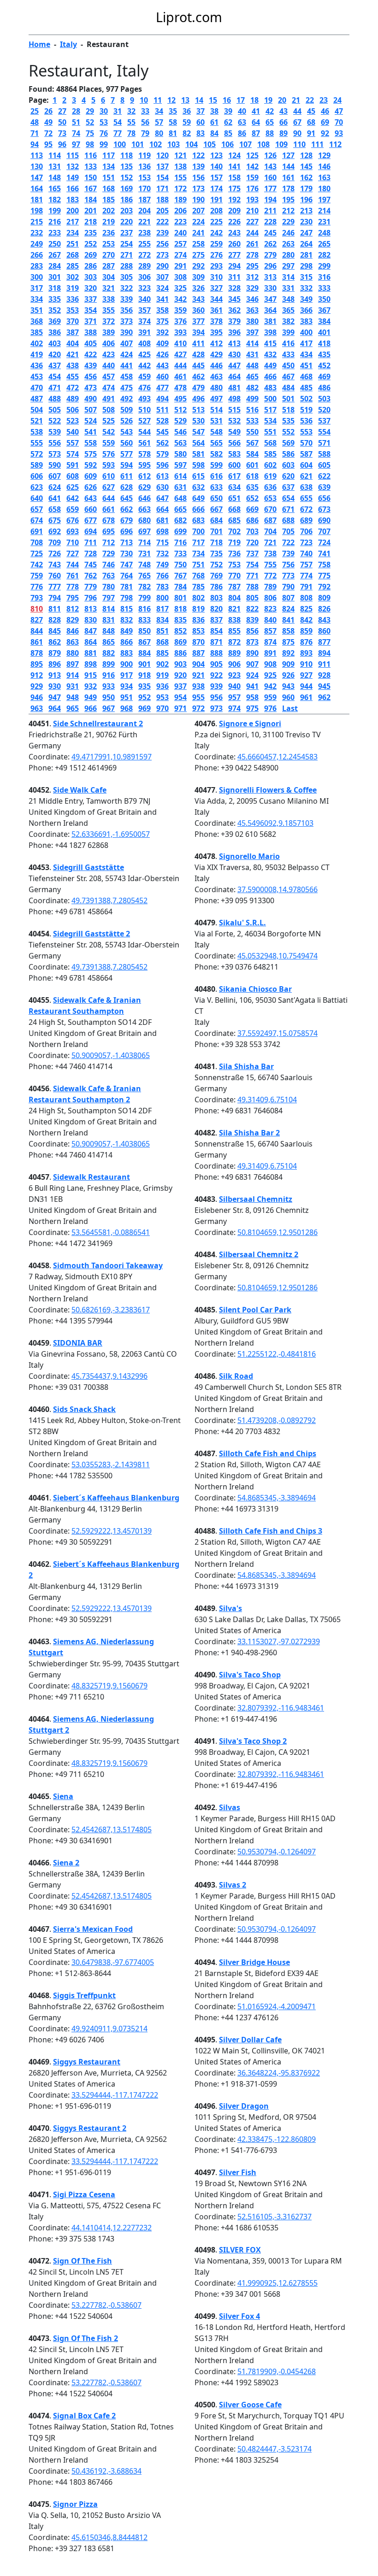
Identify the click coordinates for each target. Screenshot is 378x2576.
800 (162, 598)
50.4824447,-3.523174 (275, 2449)
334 (37, 299)
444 (180, 365)
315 (306, 277)
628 (127, 487)
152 (127, 177)
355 (109, 310)
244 (252, 233)
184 (91, 200)
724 (324, 542)
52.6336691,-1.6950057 (111, 834)
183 (73, 200)
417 (306, 343)
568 (270, 443)
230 (306, 222)
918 (145, 675)
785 (198, 587)
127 (288, 155)
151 (109, 177)
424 (127, 354)
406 (109, 343)
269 (91, 255)
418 (324, 343)
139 (198, 166)
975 (252, 708)
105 (210, 144)
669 (252, 509)
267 (55, 255)
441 (127, 365)
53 (104, 122)
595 (145, 465)
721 (270, 542)
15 (213, 100)
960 (288, 697)
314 (288, 277)
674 (37, 520)
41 (256, 111)
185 (109, 200)
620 (288, 476)
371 (91, 321)
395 (216, 332)
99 (104, 144)
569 (288, 443)
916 (109, 675)
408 (145, 343)
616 (216, 476)
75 (90, 133)
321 (109, 288)
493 (145, 399)
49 (48, 122)
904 (198, 664)
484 (288, 388)
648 (180, 498)
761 (73, 576)
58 (173, 122)
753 (234, 565)
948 (73, 697)
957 (234, 697)
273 (162, 255)
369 (55, 321)
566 (234, 443)
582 (216, 454)
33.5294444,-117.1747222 (115, 2095)
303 (91, 277)
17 (241, 100)
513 (198, 410)
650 (216, 498)
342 (180, 299)
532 (234, 421)
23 (324, 100)
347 (270, 299)
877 (324, 642)
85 (228, 133)
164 (37, 188)
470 (37, 388)
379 (234, 321)
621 (306, 476)
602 (270, 465)
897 (73, 664)
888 (216, 653)
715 (162, 542)
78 (131, 133)
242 (216, 233)
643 (91, 498)
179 (306, 188)
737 (252, 553)
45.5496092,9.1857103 (275, 823)
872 (234, 642)
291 (180, 266)
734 (198, 553)
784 (180, 587)
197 (324, 200)
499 (252, 399)
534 (270, 421)
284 (55, 266)
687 (270, 520)
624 (55, 487)
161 (288, 177)
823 (270, 609)
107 (245, 144)
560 (127, 443)
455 (73, 376)
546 (180, 432)
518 (288, 410)
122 (198, 155)
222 (162, 222)
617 (234, 476)
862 (55, 642)
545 (162, 432)
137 (162, 166)
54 (118, 122)
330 (270, 288)
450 (288, 365)
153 (145, 177)
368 (37, 321)
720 (252, 542)
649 (198, 498)
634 (234, 487)
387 (73, 332)
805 (252, 598)
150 (91, 177)
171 (162, 188)
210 (252, 211)
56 (145, 122)
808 (306, 598)
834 (162, 620)
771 (252, 576)
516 (252, 410)
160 (270, 177)
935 (145, 686)
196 (306, 200)
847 (91, 631)
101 (138, 144)
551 (270, 432)
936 (162, 686)
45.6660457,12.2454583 (278, 757)
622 (324, 476)
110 (299, 144)
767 (180, 576)
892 (288, 653)
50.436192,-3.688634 (106, 2471)
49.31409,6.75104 (267, 1100)
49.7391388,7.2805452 (109, 900)
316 (324, 277)
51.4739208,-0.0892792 (277, 1420)
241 (198, 233)
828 (55, 620)
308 (180, 277)
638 (306, 487)
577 (127, 454)
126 (270, 155)
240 (180, 233)
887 (198, 653)
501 (288, 399)
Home (39, 44)
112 (335, 144)
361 (216, 310)
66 (283, 122)
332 (306, 288)
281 (306, 255)
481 (234, 388)
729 (109, 553)
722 (288, 542)
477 (162, 388)
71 (35, 133)
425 (145, 354)
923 (234, 675)
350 (324, 299)
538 (37, 432)
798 (127, 598)
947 (55, 697)
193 (252, 200)
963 (37, 708)
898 (91, 664)
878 (37, 653)
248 (324, 233)
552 (288, 432)
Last (290, 708)
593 (109, 465)
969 (145, 708)
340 (145, 299)
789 (270, 587)
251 (73, 244)
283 (37, 266)
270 (109, 255)
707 (324, 531)
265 (324, 244)
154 (162, 177)
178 (288, 188)
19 (268, 100)
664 (162, 509)
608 (73, 476)
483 (270, 388)
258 (198, 244)
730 (127, 553)
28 (76, 111)
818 (180, 609)
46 (325, 111)
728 (91, 553)
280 (288, 255)
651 (234, 498)
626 (91, 487)
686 (252, 520)
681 (162, 520)
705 (288, 531)
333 (324, 288)
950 (109, 697)
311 (234, 277)
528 (162, 421)
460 (162, 376)
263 (288, 244)
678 (109, 520)
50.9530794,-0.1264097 (277, 1852)
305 (127, 277)
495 (180, 399)
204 (145, 211)
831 (109, 620)
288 (127, 266)
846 (73, 631)
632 (198, 487)
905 (216, 664)
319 (73, 288)
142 (252, 166)
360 (198, 310)
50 (62, 122)
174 (216, 188)
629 (145, 487)
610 (109, 476)
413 (234, 343)
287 (109, 266)
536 (306, 421)
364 (270, 310)
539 (55, 432)
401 (324, 332)
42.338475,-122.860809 (277, 2139)
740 (306, 553)
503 (324, 399)
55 (131, 122)
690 (324, 520)
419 (37, 354)
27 (62, 111)
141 (234, 166)
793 (37, 598)
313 (270, 277)
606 (37, 476)
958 (252, 697)
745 (91, 565)
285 (73, 266)
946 (37, 697)
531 (216, 421)
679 (127, 520)
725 (37, 553)
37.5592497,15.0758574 (278, 1033)
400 (306, 332)
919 (162, 675)
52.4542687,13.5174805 (112, 1829)
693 (73, 531)
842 (306, 620)
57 (159, 122)
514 (216, 410)
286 (91, 266)
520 (324, 410)
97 (76, 144)
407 (127, 343)
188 (162, 200)
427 (180, 354)
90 (297, 133)
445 (198, 365)
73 (62, 133)
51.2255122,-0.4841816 (277, 1354)
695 (109, 531)
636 (270, 487)
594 (127, 465)
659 (73, 509)
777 (55, 587)
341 (162, 299)
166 (73, 188)
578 (145, 454)
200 (73, 211)
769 (216, 576)
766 (162, 576)
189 (180, 200)
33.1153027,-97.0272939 (279, 1641)
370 (73, 321)
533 (252, 421)
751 (198, 565)
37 (201, 111)
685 (234, 520)
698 (162, 531)
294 (234, 266)
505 (55, 410)
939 (216, 686)
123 (216, 155)
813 (91, 609)
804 (234, 598)
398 (270, 332)
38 (214, 111)
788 (252, 587)
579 (162, 454)
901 (145, 664)
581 (198, 454)
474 (109, 388)
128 (306, 155)
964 (55, 708)
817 (162, 609)
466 (270, 376)
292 (198, 266)
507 (91, 410)
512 (180, 410)
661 (109, 509)
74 (76, 133)
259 (216, 244)
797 (109, 598)
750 (180, 565)
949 (91, 697)
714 (145, 542)
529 (180, 421)
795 (73, 598)
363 (252, 310)
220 (127, 222)
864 (91, 642)
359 (180, 310)
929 (37, 686)
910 (306, 664)
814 (109, 609)
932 (91, 686)
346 (252, 299)
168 (109, 188)
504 (37, 410)
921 (198, 675)
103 (174, 144)
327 (216, 288)
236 (109, 233)
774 (306, 576)
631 (180, 487)
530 (198, 421)
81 (173, 133)
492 (127, 399)
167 (91, 188)
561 (145, 443)
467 (288, 376)
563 (180, 443)
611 (127, 476)
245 (270, 233)
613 (162, 476)
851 (162, 631)
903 (180, 664)
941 (252, 686)
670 (270, 509)
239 (162, 233)
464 (234, 376)
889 (234, 653)
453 (37, 376)
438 (73, 365)
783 (162, 587)
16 (227, 100)
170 (145, 188)
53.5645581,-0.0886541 (111, 1232)
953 (162, 697)
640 (37, 498)
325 (180, 288)
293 (216, 266)
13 (185, 100)
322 (127, 288)
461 (180, 376)
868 (162, 642)
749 (162, 565)
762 (91, 576)
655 (306, 498)
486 (324, 388)
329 (252, 288)
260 (234, 244)
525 (109, 421)
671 (288, 509)
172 (180, 188)
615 (198, 476)
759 (37, 576)
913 (55, 675)
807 (288, 598)
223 (180, 222)
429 (216, 354)
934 (127, 686)
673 (324, 509)
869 (180, 642)
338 (109, 299)
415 (270, 343)
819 (198, 609)
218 (91, 222)
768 (198, 576)
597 (180, 465)
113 (37, 155)
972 (198, 708)
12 (171, 100)
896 (55, 664)
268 (73, 255)
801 (180, 598)
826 (324, 609)
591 (73, 465)
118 (127, 155)
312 (252, 277)
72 (48, 133)
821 (234, 609)
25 (35, 111)
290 (162, 266)
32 (131, 111)
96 (62, 144)
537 (324, 421)
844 (37, 631)
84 (214, 133)
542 (109, 432)
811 (55, 609)
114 (55, 155)
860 (324, 631)
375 (162, 321)
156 (198, 177)
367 (324, 310)
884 (145, 653)
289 (145, 266)
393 (180, 332)
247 (306, 233)
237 (127, 233)
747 (127, 565)
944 (306, 686)
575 (91, 454)
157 (216, 177)
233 (55, 233)
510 (145, 410)
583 (234, 454)
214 (324, 211)
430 (234, 354)
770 (234, 576)
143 (270, 166)
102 (156, 144)
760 (55, 576)
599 (216, 465)
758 (324, 565)
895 (37, 664)
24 (337, 100)
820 (216, 609)
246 (288, 233)
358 (162, 310)
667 (216, 509)
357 (145, 310)
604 (306, 465)
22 (310, 100)
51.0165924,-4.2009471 (277, 2006)
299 (324, 266)
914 (73, 675)
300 (37, 277)
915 (91, 675)
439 (91, 365)
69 (325, 122)
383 (306, 321)
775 (324, 576)
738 (270, 553)
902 (162, 664)
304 (109, 277)
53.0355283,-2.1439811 (111, 1464)
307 (162, 277)
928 (324, 675)
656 (324, 498)
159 (252, 177)
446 (216, 365)
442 (145, 365)
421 (73, 354)
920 (180, 675)
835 (180, 620)
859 (306, 631)
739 (288, 553)
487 (37, 399)
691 (37, 531)
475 (127, 388)
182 (55, 200)
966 (91, 708)
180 (324, 188)
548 (216, 432)
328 (234, 288)
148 (55, 177)
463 (216, 376)
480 (216, 388)
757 (306, 565)
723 (306, 542)
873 (252, 642)
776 (37, 587)
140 (216, 166)
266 (37, 255)
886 (180, 653)
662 (127, 509)
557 (73, 443)
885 (162, 653)
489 (73, 399)
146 (324, 166)
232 (37, 233)
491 (109, 399)
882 (109, 653)
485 (306, 388)
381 (270, 321)
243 (234, 233)
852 (180, 631)
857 (270, 631)
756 (288, 565)
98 (90, 144)
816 (145, 609)
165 (55, 188)
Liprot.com (189, 17)
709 (55, 542)
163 (324, 177)
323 (145, 288)
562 (162, 443)
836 (198, 620)
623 (37, 487)
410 (180, 343)
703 (252, 531)
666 (198, 509)
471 (55, 388)
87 (256, 133)
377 (198, 321)
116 (91, 155)
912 (37, 675)
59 (187, 122)
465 (252, 376)
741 (324, 553)
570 (306, 443)
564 (198, 443)
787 (234, 587)
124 (234, 155)
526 (127, 421)
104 (192, 144)
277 (234, 255)
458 (127, 376)
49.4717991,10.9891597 (112, 757)
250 (55, 244)
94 (35, 144)
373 (127, 321)
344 (216, 299)
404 (73, 343)
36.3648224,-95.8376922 (279, 2073)
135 (127, 166)
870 (198, 642)
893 (306, 653)
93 (339, 133)
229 (288, 222)
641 (55, 498)
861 (37, 642)
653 (270, 498)
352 (55, 310)
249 (37, 244)
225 (216, 222)
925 (270, 675)
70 (339, 122)
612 (145, 476)
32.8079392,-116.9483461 (281, 1708)
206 (180, 211)
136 (145, 166)
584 (252, 454)
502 (306, 399)
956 (216, 697)
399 (288, 332)
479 (198, 388)
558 (91, 443)
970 (162, 708)
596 (162, 465)
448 (252, 365)
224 (198, 222)
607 (55, 476)
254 (127, 244)
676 (73, 520)
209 (234, 211)
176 (252, 188)
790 (288, 587)
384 (324, 321)
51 (76, 122)
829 (73, 620)
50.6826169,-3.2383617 (111, 1310)
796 (91, 598)
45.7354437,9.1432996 (109, 1376)
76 (104, 133)
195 (288, 200)
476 (145, 388)
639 (324, 487)
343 (198, 299)
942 (270, 686)
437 (55, 365)
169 (127, 188)
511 (162, 410)
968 (127, 708)
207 (198, 211)
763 (109, 576)
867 (145, 642)
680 (145, 520)
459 (145, 376)
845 (55, 631)
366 (306, 310)
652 (252, 498)
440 (109, 365)
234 (73, 233)
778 (73, 587)
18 (254, 100)
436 (37, 365)
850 (145, 631)
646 (145, 498)
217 (73, 222)
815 (127, 609)
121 (180, 155)
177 (270, 188)
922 (216, 675)
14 (199, 100)
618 (252, 476)
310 (216, 277)
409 (162, 343)
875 (288, 642)
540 (73, 432)
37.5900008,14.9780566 (278, 889)
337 (91, 299)
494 (162, 399)
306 (145, 277)
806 (270, 598)
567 (252, 443)
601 (252, 465)
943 (288, 686)
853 (198, 631)
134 (109, 166)
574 (73, 454)
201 (91, 211)
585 (270, 454)
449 (270, 365)
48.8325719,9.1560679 (109, 1686)
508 (109, 410)
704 (270, 531)
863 (73, 642)
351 (37, 310)
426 (162, 354)
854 (216, 631)
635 (252, 487)
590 (55, 465)
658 (55, 509)
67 (297, 122)
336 (73, 299)
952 (145, 697)
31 (118, 111)
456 (91, 376)
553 (306, 432)
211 (270, 211)
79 (145, 133)
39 (228, 111)
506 (73, 410)
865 (109, 642)
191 (216, 200)
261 (252, 244)
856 (252, 631)
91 (311, 133)
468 (306, 376)
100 (120, 144)
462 (198, 376)
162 (306, 177)
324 (162, 288)
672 (306, 509)
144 (288, 166)
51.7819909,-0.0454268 (277, 2371)
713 (127, 542)
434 (306, 354)
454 (55, 376)
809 (324, 598)
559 (109, 443)
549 (234, 432)
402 (37, 343)
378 (216, 321)
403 (55, 343)
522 (55, 421)
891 (270, 653)
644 (109, 498)
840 (270, 620)
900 (127, 664)
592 (91, 465)
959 (270, 697)
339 (127, 299)
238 (145, 233)
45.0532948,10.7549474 (278, 956)
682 (180, 520)
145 (306, 166)
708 (37, 542)
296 (270, 266)
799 (145, 598)
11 (158, 100)
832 (127, 620)
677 (91, 520)
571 (324, 443)
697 (145, 531)
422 (91, 354)
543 (127, 432)
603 (288, 465)
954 (180, 697)
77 (118, 133)
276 (216, 255)
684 (216, 520)
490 (91, 399)
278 (252, 255)
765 (145, 576)
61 (214, 122)
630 (162, 487)
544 (145, 432)
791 (306, 587)
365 (288, 310)
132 (73, 166)
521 (37, 421)
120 (162, 155)
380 (252, 321)
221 (145, 222)
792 (324, 587)
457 (109, 376)
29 (90, 111)
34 (159, 111)
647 (162, 498)
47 (339, 111)
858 (288, 631)
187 (145, 200)
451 (306, 365)
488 (55, 399)
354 (91, 310)
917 (127, 675)
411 (198, 343)
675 (55, 520)
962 (324, 697)
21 (296, 100)
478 (180, 388)
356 (127, 310)
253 (109, 244)
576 (109, 454)
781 (127, 587)
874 (270, 642)
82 (187, 133)
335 (55, 299)
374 (145, 321)
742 (37, 565)
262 (270, 244)
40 (242, 111)
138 (180, 166)
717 (198, 542)
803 (216, 598)
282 (324, 255)
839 (252, 620)
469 (324, 376)
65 (270, 122)
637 (288, 487)
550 (252, 432)
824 (288, 609)
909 (288, 664)
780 (109, 587)
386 (55, 332)
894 (324, 653)
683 (198, 520)
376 (180, 321)
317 (37, 288)
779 (91, 587)
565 (216, 443)
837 (216, 620)
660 (91, 509)
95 (48, 144)
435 (324, 354)
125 (252, 155)
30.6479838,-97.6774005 (113, 1962)
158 (234, 177)
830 (91, 620)
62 (228, 122)
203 (127, 211)
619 (270, 476)
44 (297, 111)
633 (216, 487)
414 (252, 343)
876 (306, 642)
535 (288, 421)
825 (306, 609)
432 (270, 354)
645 (127, 498)
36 (187, 111)
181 (37, 200)
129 (324, 155)
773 (288, 576)
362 (234, 310)
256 (162, 244)
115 (73, 155)
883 (127, 653)
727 (73, 553)
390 (127, 332)
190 (198, 200)
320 (91, 288)
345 (234, 299)
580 (180, 454)
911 (324, 664)
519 (306, 410)
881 (91, 653)
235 (91, 233)
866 (127, 642)
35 (173, 111)
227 (252, 222)
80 (159, 133)
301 (55, 277)
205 (162, 211)
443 (162, 365)
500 (270, 399)
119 (145, 155)
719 (234, 542)
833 (145, 620)
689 (306, 520)
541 (91, 432)
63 (242, 122)
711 (91, 542)
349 (306, 299)
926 (288, 675)
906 (234, 664)
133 (91, 166)
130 (37, 166)
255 (145, 244)
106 (227, 144)
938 (198, 686)
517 (270, 410)
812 (73, 609)
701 (216, 531)
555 (37, 443)
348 (288, 299)
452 (324, 365)
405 (91, 343)
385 (37, 332)
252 (91, 244)
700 (198, 531)
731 (145, 553)
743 (55, 565)
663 (145, 509)
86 (242, 133)
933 (109, 686)
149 (73, 177)
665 (180, 509)
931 (73, 686)
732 (162, 553)
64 (256, 122)
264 (306, 244)
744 (73, 565)
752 (216, 565)
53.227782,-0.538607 (106, 2305)
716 (180, 542)
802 (198, 598)
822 (252, 609)
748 (145, 565)
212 (288, 211)
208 (216, 211)
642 (73, 498)
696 (127, 531)
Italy (68, 44)
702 (234, 531)
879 (55, 653)
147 (37, 177)
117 (109, 155)
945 (324, 686)
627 (109, 487)
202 (109, 211)
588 (324, 454)
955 (198, 697)
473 (91, 388)
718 (216, 542)
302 (73, 277)
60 (201, 122)
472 (73, 388)
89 (283, 133)
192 (234, 200)
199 (55, 211)
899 (109, 664)
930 (55, 686)
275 (198, 255)
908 (270, 664)
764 (127, 576)
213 (306, 211)
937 (180, 686)
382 (288, 321)
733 (180, 553)
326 (198, 288)
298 (306, 266)
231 (324, 222)
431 (252, 354)
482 (252, 388)
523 (73, 421)
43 (283, 111)
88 (270, 133)
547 (198, 432)
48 (35, 122)
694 (91, 531)
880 (73, 653)
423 (109, 354)
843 (324, 620)
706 (306, 531)
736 (234, 553)
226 (234, 222)
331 (288, 288)
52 (90, 122)
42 (270, 111)
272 (145, 255)
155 (180, 177)
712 (109, 542)
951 (127, 697)
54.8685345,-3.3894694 (277, 1498)
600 (234, 465)
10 (144, 100)
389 (109, 332)
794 (55, 598)
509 (127, 410)
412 (216, 343)
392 (162, 332)
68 (311, 122)
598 (198, 465)
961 (306, 697)
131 (55, 166)
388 (91, 332)
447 (234, 365)
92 (325, 133)
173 (198, 188)
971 (180, 708)
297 (288, 266)
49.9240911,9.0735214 (109, 2029)
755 (270, 565)
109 (281, 144)
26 (48, 111)
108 (263, 144)
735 (216, 553)
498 (234, 399)
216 (55, 222)
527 (145, 421)
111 (317, 144)
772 (270, 576)
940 (234, 686)
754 (252, 565)
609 (91, 476)
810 (37, 609)
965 (73, 708)
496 (198, 399)
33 (145, 111)
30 (104, 111)
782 (145, 587)
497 (216, 399)
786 (216, 587)
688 (288, 520)
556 (55, 443)
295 (252, 266)
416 (288, 343)
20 (282, 100)
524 (91, 421)
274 (180, 255)
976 (270, 708)
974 (234, 708)
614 (180, 476)
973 (216, 708)
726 (55, 553)
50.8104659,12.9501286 (278, 1232)
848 (109, 631)
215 (37, 222)
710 (73, 542)
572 (37, 454)
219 (109, 222)
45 (311, 111)
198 (37, 211)
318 (55, 288)
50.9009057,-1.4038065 (111, 1055)
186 (127, 200)
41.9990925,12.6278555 (278, 2283)
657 (37, 509)
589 (37, 465)
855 (234, 631)
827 (37, 620)
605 (324, 465)
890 (252, 653)
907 (252, 664)
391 (145, 332)
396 (234, 332)
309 (198, 277)
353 (73, 310)
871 (216, 642)
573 (55, 454)
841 (288, 620)
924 (252, 675)
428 (198, 354)
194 (270, 200)
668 (234, 509)
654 (288, 498)
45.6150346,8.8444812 (109, 2537)
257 (180, 244)
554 (324, 432)
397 (252, 332)
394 (198, 332)
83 (201, 133)
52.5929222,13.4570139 (112, 1531)
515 (234, 410)
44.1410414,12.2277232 (112, 2228)
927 (306, 675)
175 (234, 188)
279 (270, 255)
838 (234, 620)
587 (306, 454)
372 (109, 321)
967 (109, 708)
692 (55, 531)
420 (55, 354)
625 (73, 487)
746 (109, 565)
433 (288, 354)
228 (270, 222)
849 (127, 631)
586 (288, 454)
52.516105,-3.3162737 (275, 2217)
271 (127, 255)
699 (180, 531)
